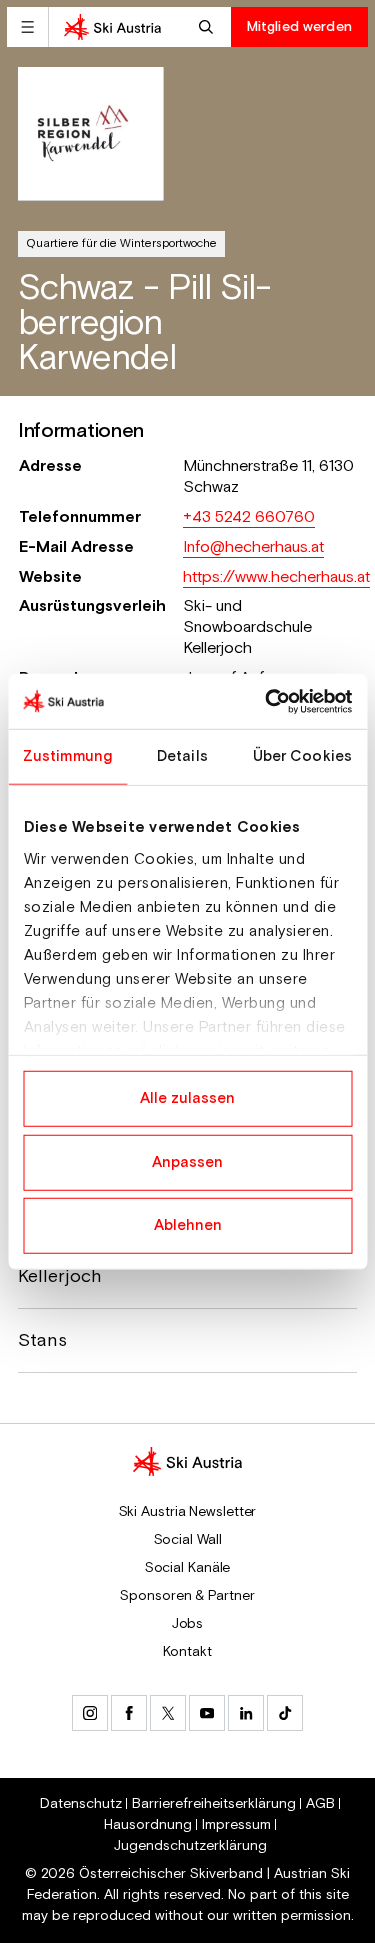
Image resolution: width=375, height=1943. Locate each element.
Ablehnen (188, 1225)
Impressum (236, 1825)
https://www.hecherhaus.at (276, 577)
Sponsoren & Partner (187, 1596)
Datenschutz (81, 1804)
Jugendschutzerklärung (190, 1846)
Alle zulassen (187, 1098)
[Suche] (208, 27)
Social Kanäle (188, 1568)
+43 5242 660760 (249, 517)
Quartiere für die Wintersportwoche (121, 243)
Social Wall (188, 1540)
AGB (320, 1804)
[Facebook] (129, 1713)
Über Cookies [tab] (302, 756)
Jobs (188, 1624)
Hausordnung (148, 1825)
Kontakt (187, 1652)
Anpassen (187, 1161)
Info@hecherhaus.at (253, 547)
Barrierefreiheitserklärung (214, 1804)
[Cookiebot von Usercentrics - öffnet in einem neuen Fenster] (267, 701)
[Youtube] (207, 1713)
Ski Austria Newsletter (188, 1512)
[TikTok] (285, 1713)
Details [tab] (182, 756)
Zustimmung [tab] (67, 756)
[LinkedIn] (246, 1713)
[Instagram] (90, 1713)
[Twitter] (168, 1713)
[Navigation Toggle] (27, 27)
